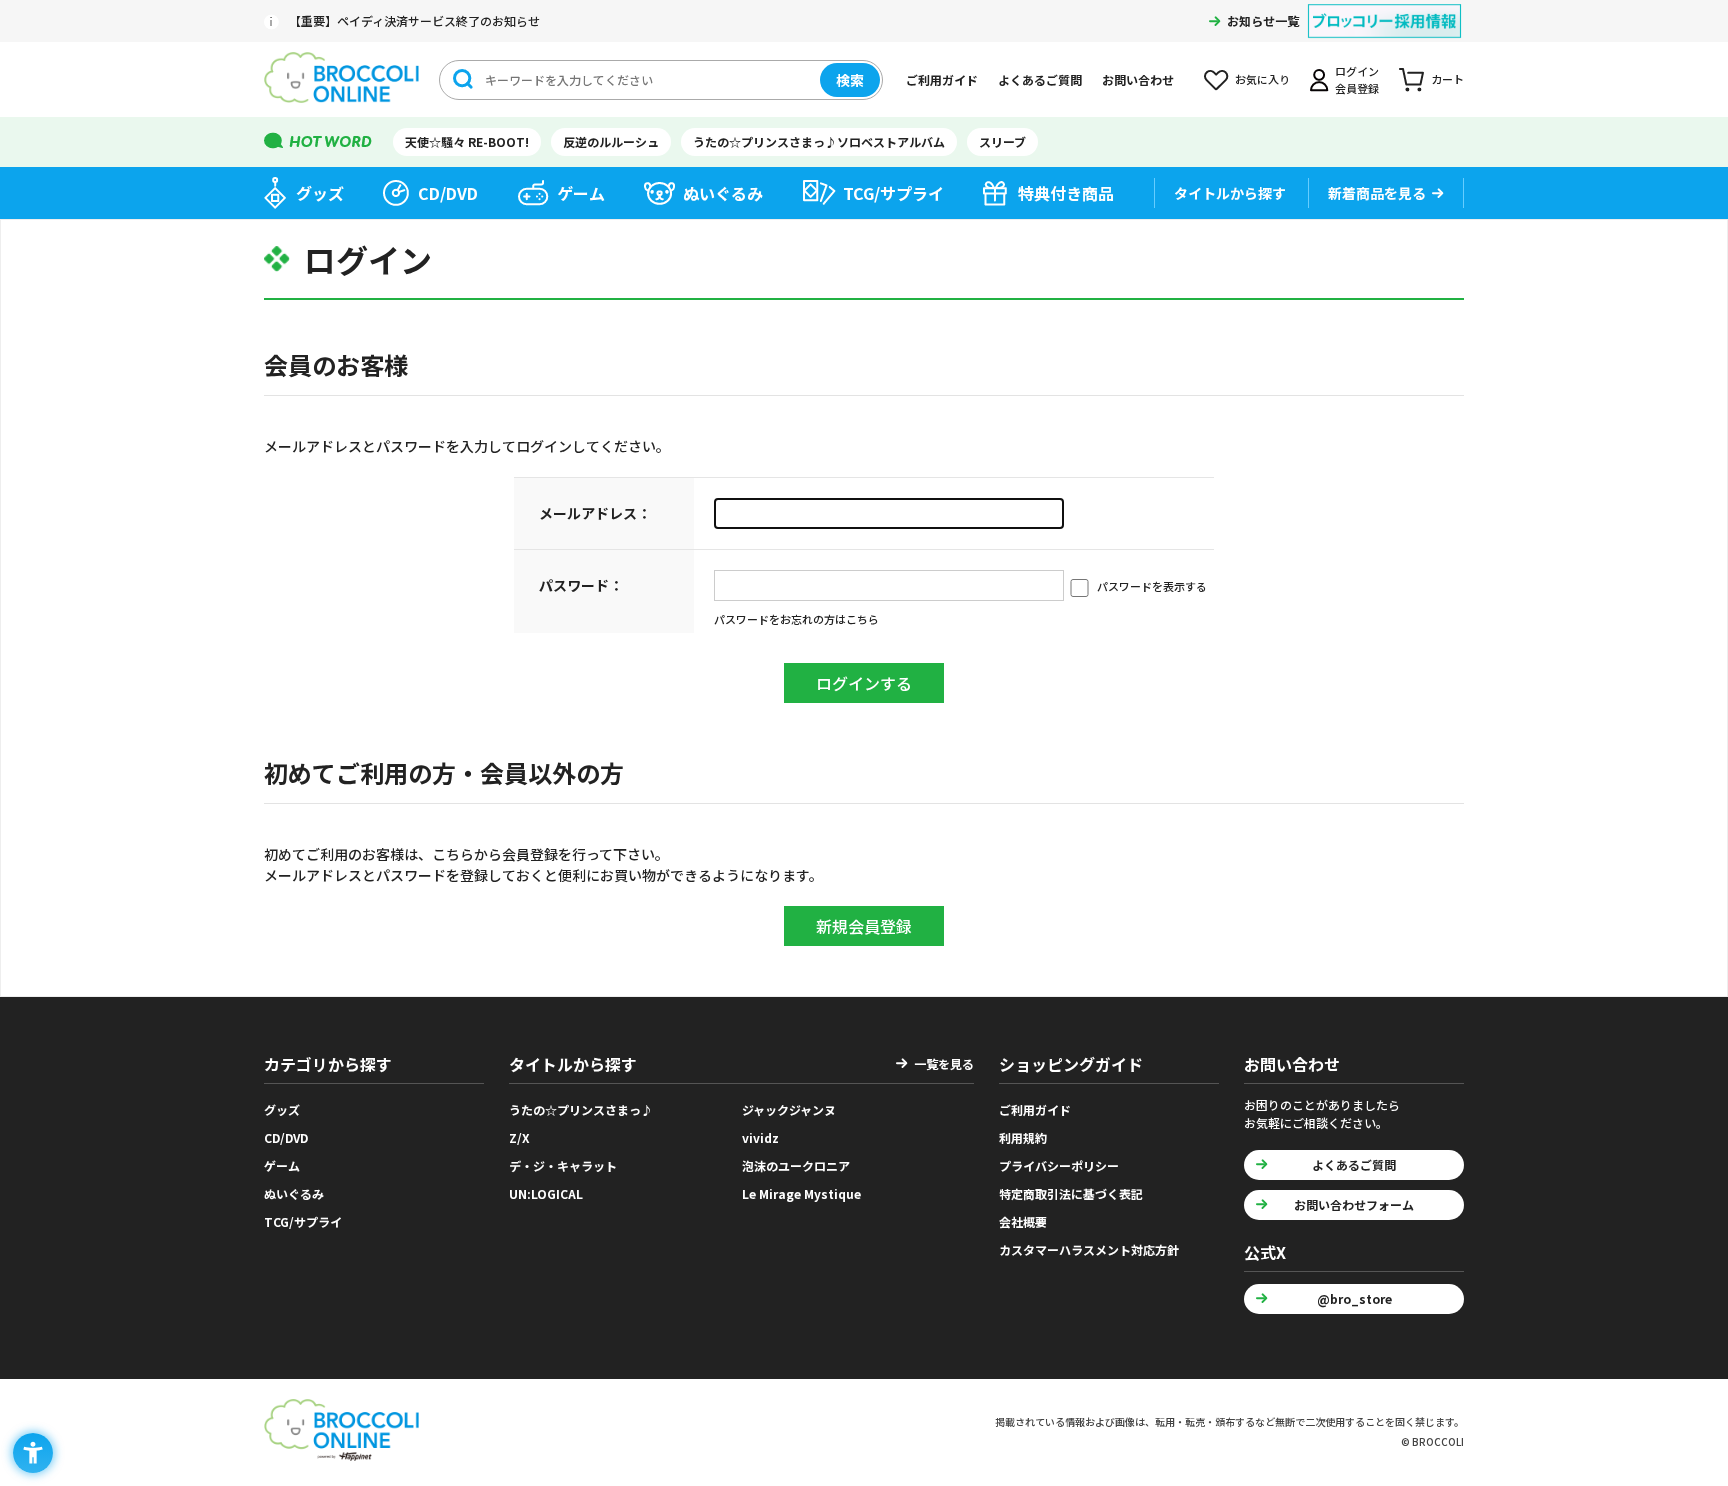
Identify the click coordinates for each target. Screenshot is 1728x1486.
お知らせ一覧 (1263, 20)
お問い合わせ (1138, 79)
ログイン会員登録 (1357, 79)
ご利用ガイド (942, 79)
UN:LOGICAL (546, 1193)
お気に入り (1262, 79)
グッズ (320, 193)
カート (1447, 79)
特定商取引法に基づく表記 (1071, 1193)
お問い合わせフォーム (1354, 1204)
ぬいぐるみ (723, 193)
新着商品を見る (1377, 193)
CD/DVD (448, 193)
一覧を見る (944, 1063)
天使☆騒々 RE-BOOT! (467, 141)
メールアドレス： (595, 513)
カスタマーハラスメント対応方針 (1089, 1249)
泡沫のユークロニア (796, 1165)
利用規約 (1023, 1137)
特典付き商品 (1066, 193)
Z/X (519, 1137)
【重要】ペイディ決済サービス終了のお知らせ (414, 20)
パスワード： (581, 585)
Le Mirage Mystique (801, 1193)
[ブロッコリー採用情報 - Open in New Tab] (1384, 8)
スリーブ (1002, 141)
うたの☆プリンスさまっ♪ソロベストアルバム (819, 141)
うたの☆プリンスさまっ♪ (581, 1109)
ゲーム (581, 193)
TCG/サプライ (893, 193)
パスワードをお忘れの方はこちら (796, 619)
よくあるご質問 (1040, 79)
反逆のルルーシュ (611, 141)
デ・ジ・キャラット (563, 1165)
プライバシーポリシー (1059, 1165)
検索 (850, 80)
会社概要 (1023, 1221)
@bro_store (1354, 1298)
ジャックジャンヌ (789, 1109)
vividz (760, 1137)
